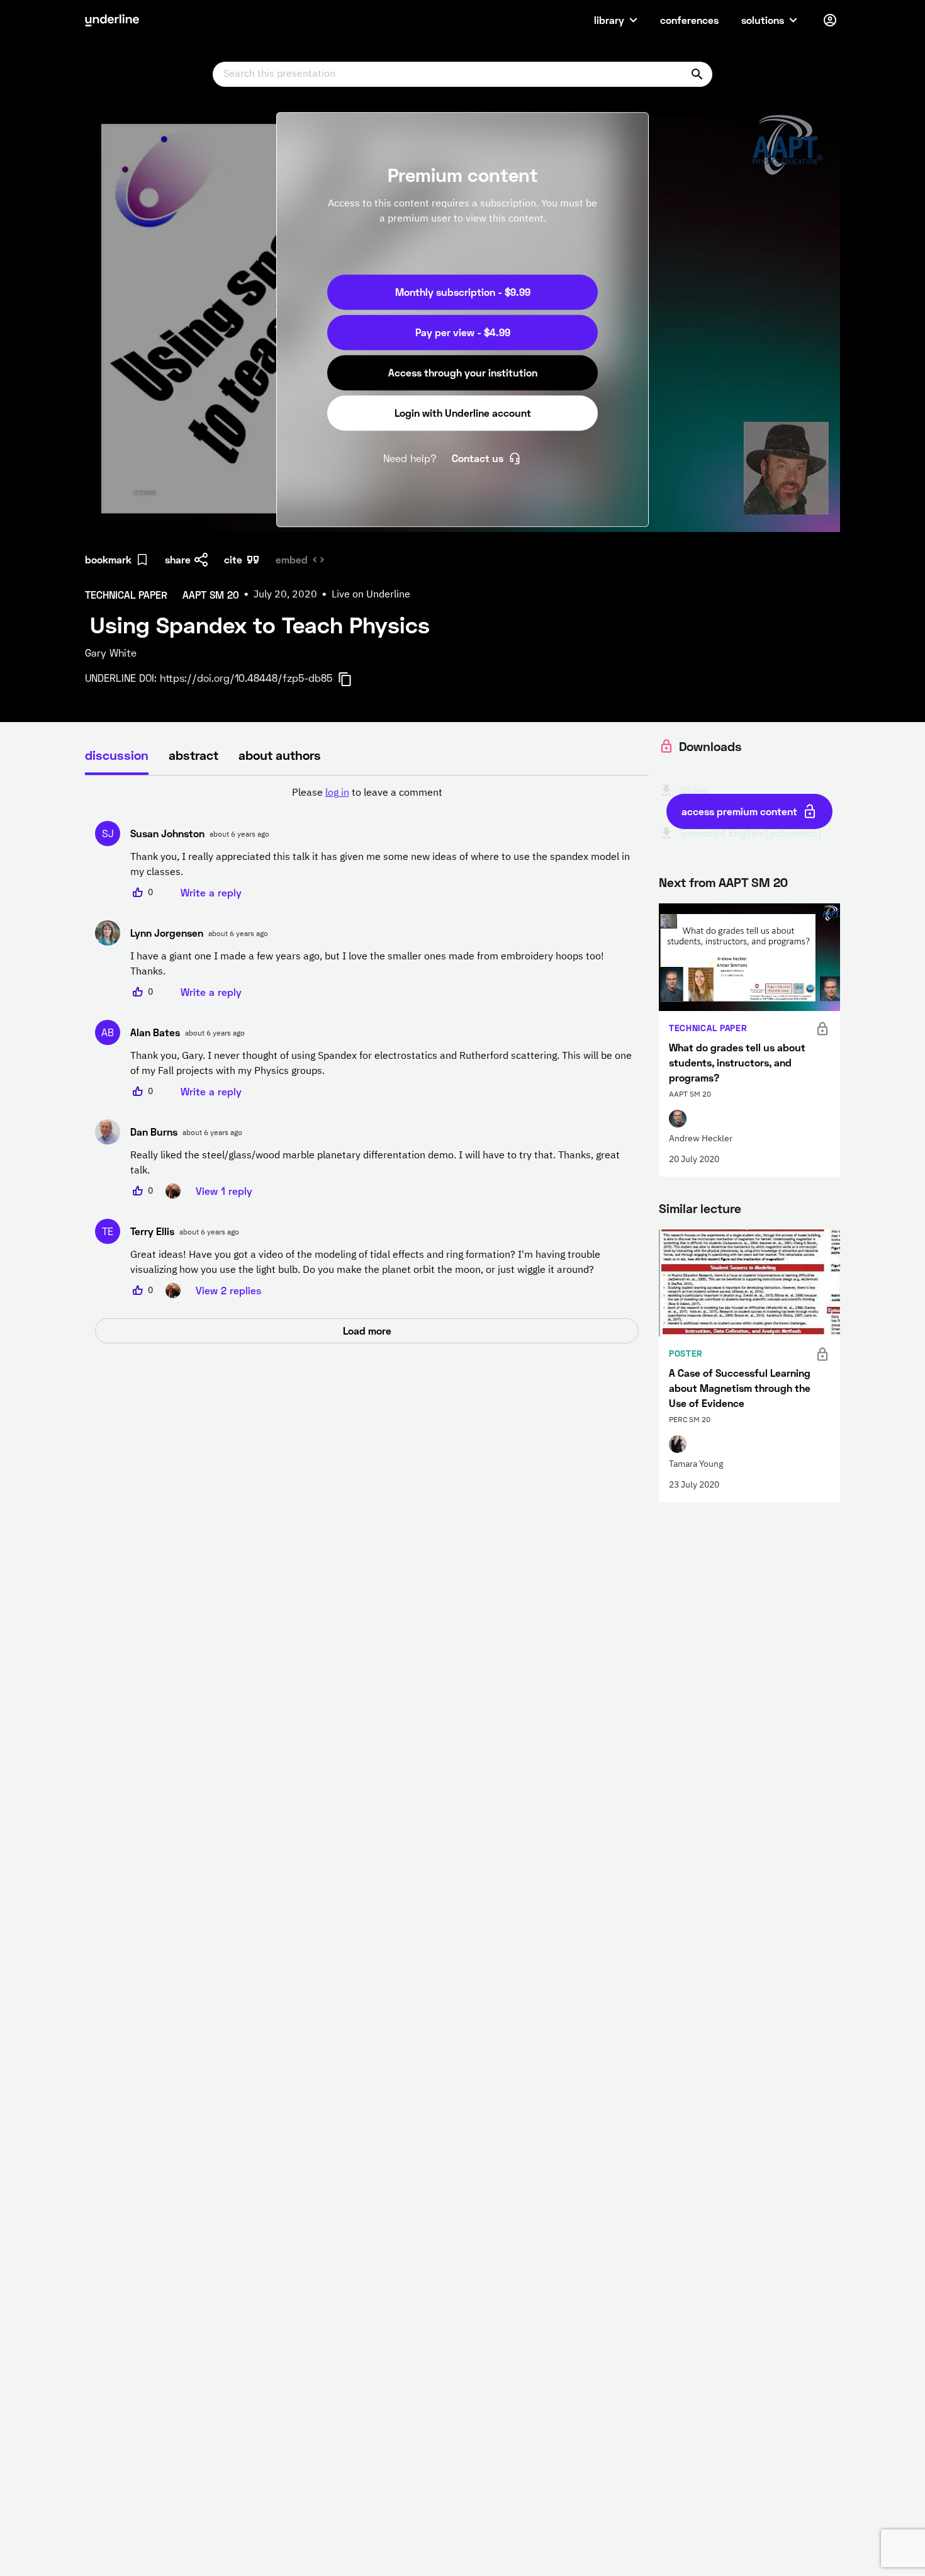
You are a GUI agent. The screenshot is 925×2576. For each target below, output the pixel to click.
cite (233, 559)
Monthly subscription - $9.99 (463, 292)
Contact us (478, 458)
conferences (689, 20)
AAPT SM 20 (753, 882)
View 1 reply (224, 1191)
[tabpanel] (367, 1065)
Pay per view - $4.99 (463, 332)
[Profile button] (830, 20)
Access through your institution (463, 372)
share (178, 559)
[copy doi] (352, 679)
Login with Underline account (463, 413)
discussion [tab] (117, 755)
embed (292, 559)
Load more (367, 1330)
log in (337, 793)
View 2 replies (228, 1290)
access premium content (739, 811)
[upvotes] (138, 893)
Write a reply (211, 892)
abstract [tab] (193, 755)
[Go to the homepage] (112, 20)
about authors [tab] (280, 755)
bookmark (108, 559)
